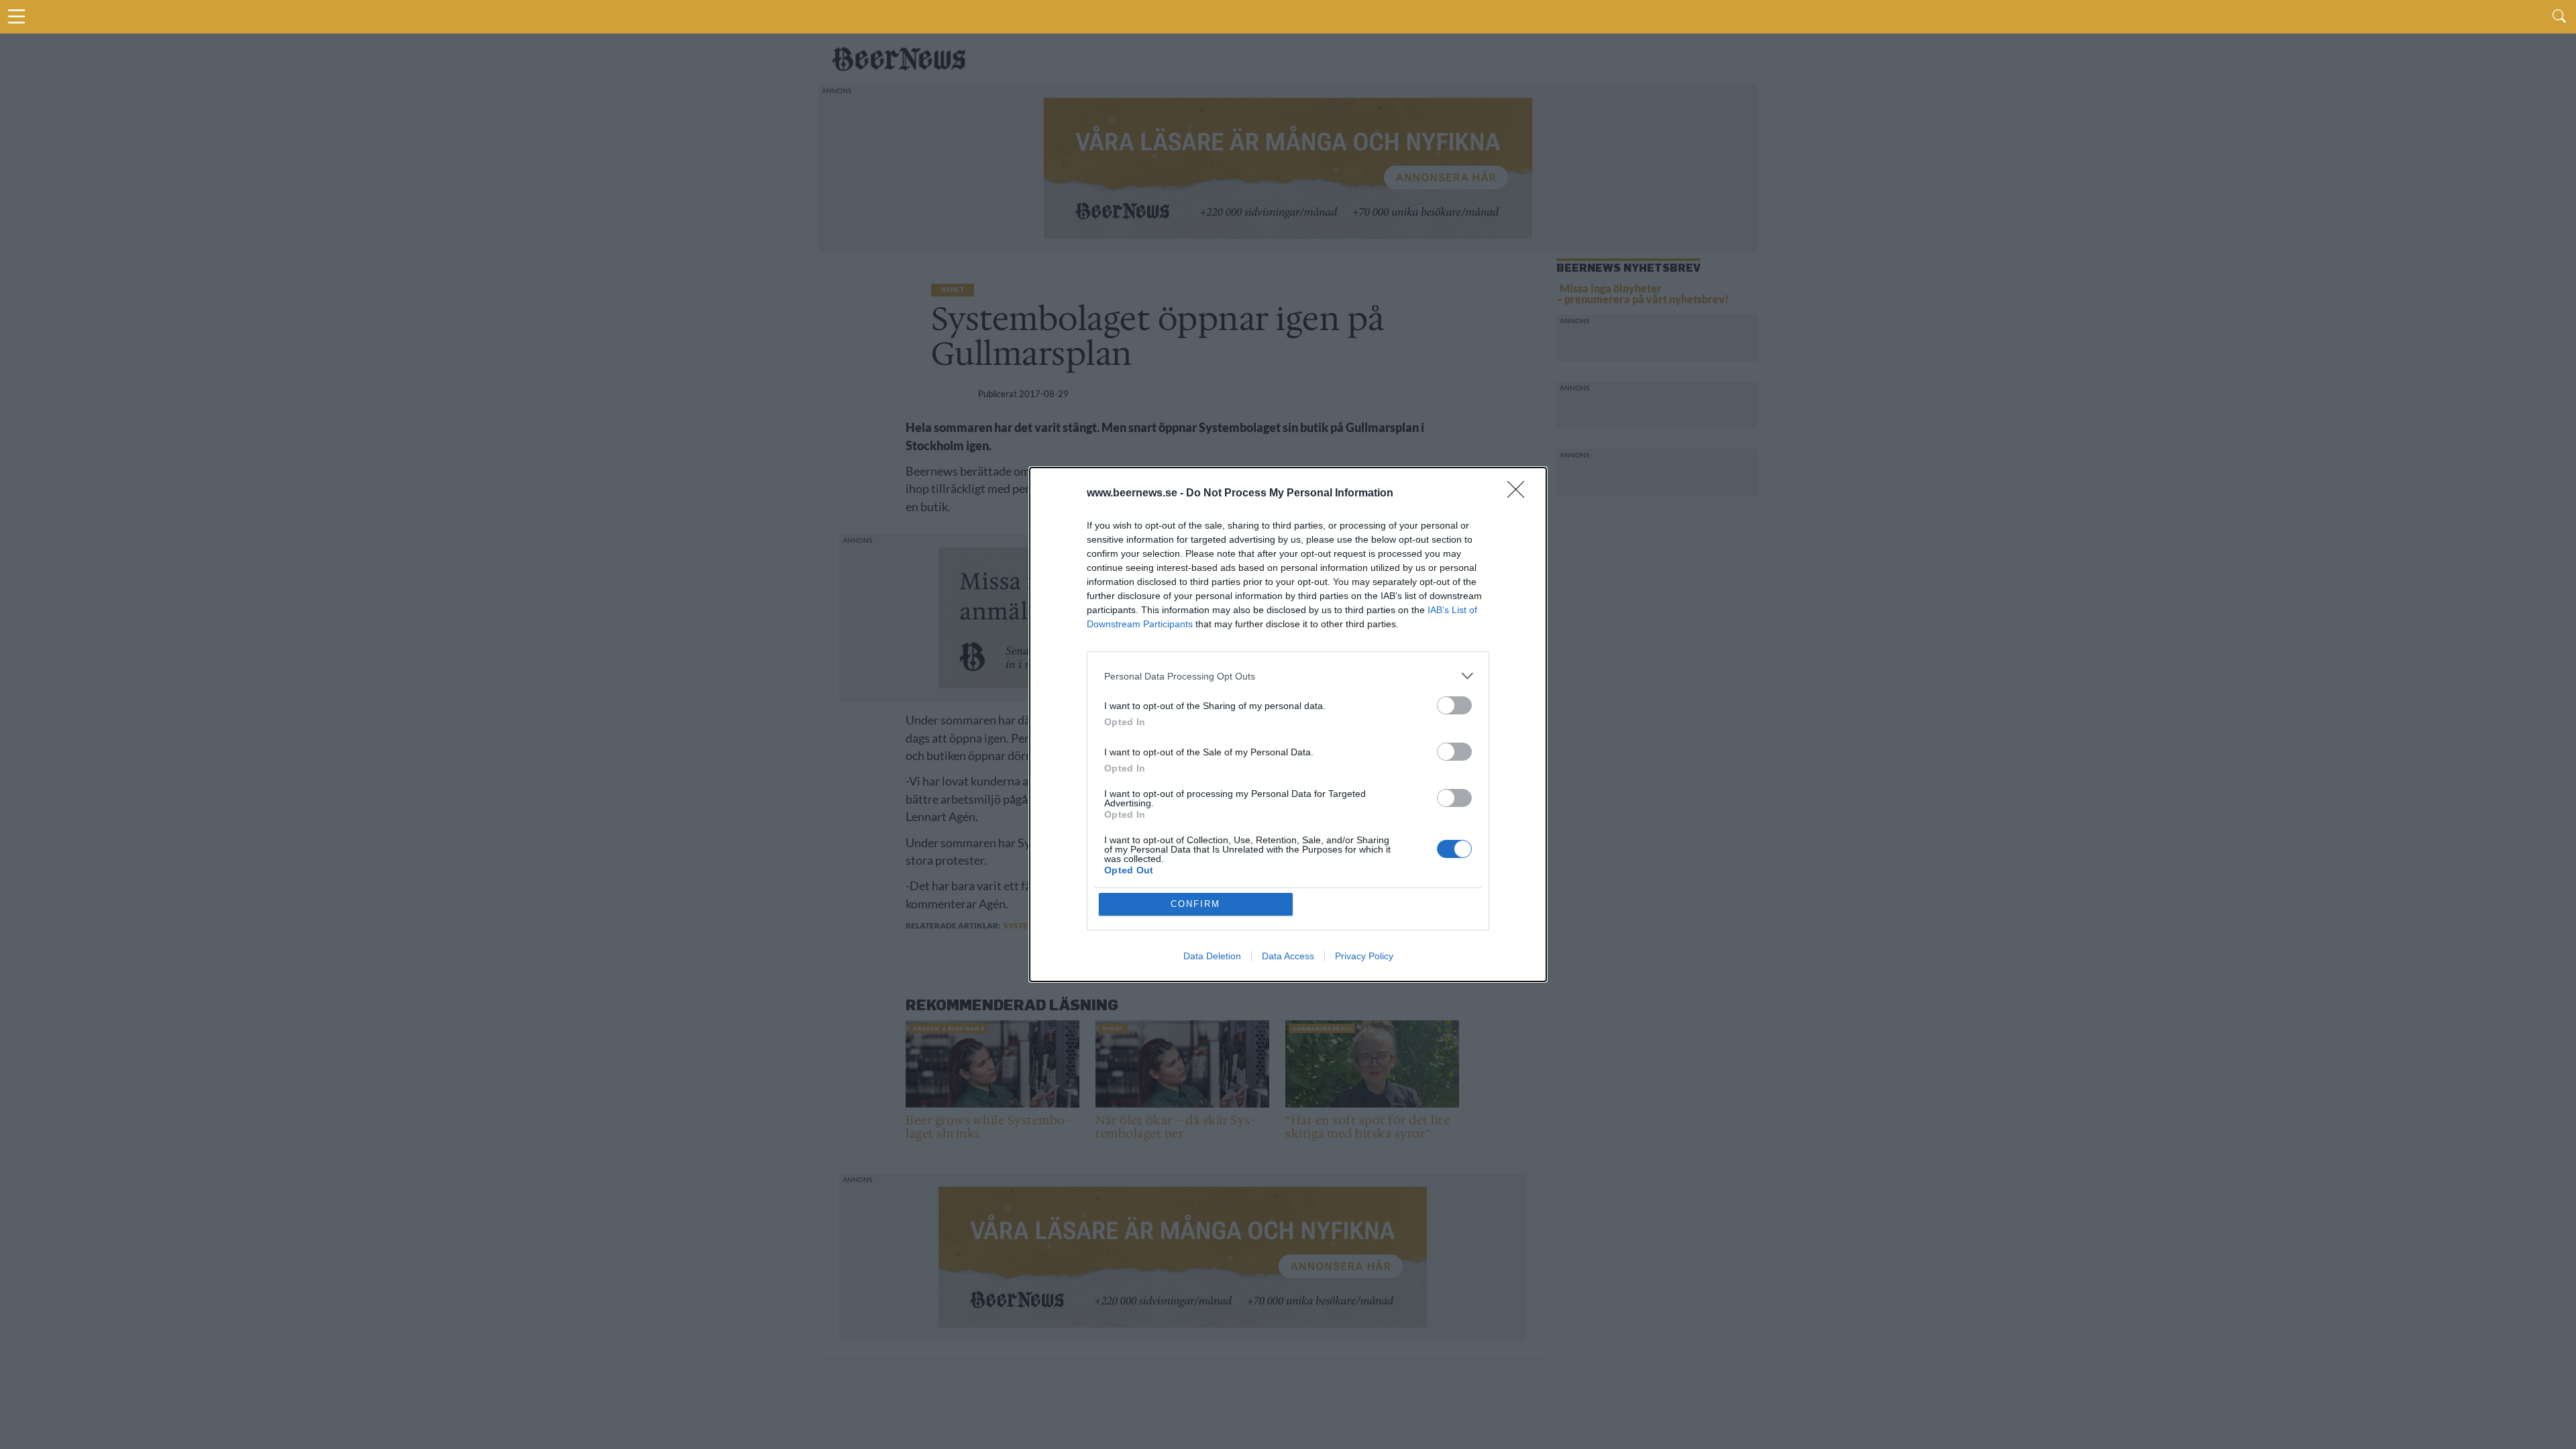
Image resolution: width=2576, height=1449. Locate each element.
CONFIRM (1195, 904)
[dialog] (1288, 724)
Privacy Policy (1364, 956)
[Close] (1520, 494)
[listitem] (1288, 676)
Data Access (1288, 956)
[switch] (1454, 705)
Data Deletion (1212, 956)
